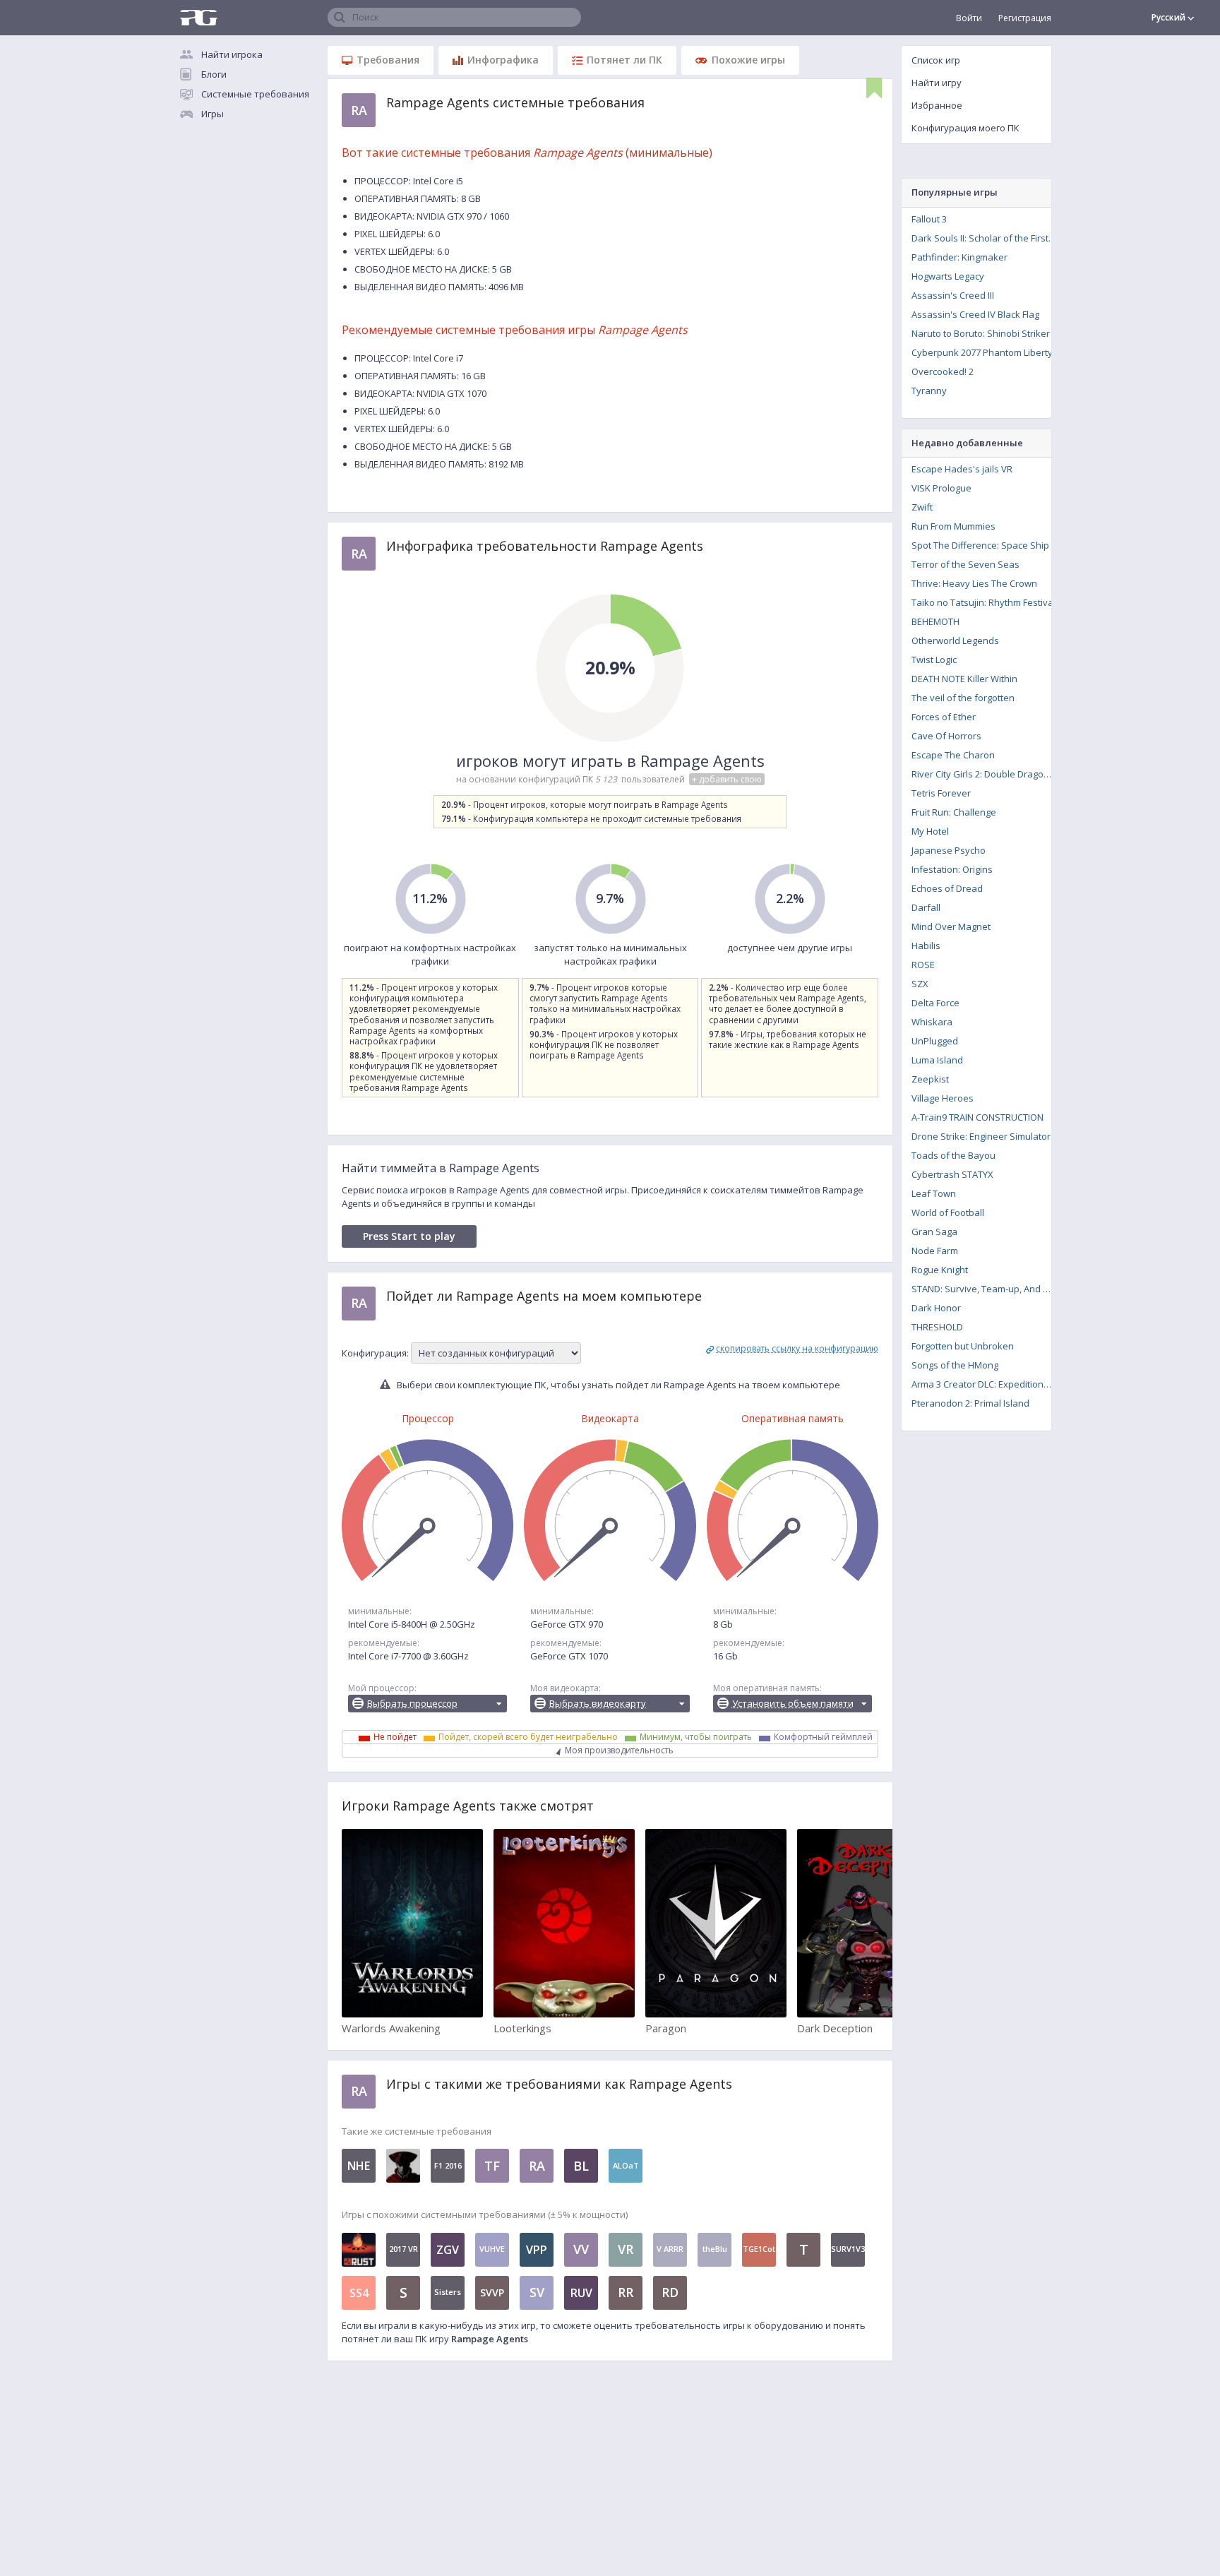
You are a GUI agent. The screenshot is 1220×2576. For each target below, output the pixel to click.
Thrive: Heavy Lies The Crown (974, 583)
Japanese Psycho (949, 850)
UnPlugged (935, 1041)
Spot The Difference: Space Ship (980, 545)
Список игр (936, 60)
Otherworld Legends (955, 640)
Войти (969, 18)
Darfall (926, 907)
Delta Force (935, 1003)
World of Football (948, 1212)
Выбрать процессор (412, 1703)
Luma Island (937, 1060)
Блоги (214, 74)
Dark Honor (936, 1308)
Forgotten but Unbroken (963, 1346)
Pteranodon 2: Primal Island (970, 1403)
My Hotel (930, 831)
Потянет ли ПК (624, 60)
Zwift (922, 507)
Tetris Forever (941, 793)
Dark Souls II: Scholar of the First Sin (986, 238)
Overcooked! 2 (943, 371)
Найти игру (937, 83)
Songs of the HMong (955, 1365)
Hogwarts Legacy (948, 276)
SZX (920, 984)
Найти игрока (232, 54)
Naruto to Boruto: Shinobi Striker (981, 333)
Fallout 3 (929, 219)
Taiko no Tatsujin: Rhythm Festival (983, 602)
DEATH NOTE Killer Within (964, 679)
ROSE (923, 965)
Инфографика (503, 60)
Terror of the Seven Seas (965, 564)
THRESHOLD (937, 1327)
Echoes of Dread (947, 888)
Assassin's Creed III (953, 295)
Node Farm (935, 1251)
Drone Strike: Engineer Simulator (981, 1136)
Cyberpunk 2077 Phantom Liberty (982, 352)
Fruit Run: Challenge (954, 812)
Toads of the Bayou (953, 1155)
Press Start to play (409, 1236)
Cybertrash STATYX (952, 1174)
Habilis (926, 946)
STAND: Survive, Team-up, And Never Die (986, 1289)
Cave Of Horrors (946, 736)
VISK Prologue (941, 488)
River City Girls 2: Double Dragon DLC (986, 774)
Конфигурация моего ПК (965, 128)
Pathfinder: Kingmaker (959, 257)
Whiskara (932, 1022)
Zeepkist (930, 1079)
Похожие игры (748, 60)
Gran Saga (934, 1232)
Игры (213, 114)
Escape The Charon (953, 755)
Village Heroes (943, 1098)
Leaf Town (934, 1193)
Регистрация (1025, 18)
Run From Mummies (953, 526)
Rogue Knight (940, 1270)
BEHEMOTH (935, 621)
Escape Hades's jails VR (962, 469)
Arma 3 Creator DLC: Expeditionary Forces (986, 1384)
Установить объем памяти (793, 1703)
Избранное (937, 105)
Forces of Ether (944, 717)
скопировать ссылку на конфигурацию (797, 1348)
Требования (388, 60)
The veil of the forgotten (963, 698)
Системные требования (255, 94)
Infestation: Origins (952, 869)
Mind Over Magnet (951, 926)
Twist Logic (934, 660)
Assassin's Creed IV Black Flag (975, 314)
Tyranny (929, 390)
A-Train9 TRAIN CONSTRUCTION (977, 1117)
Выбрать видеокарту (598, 1703)
